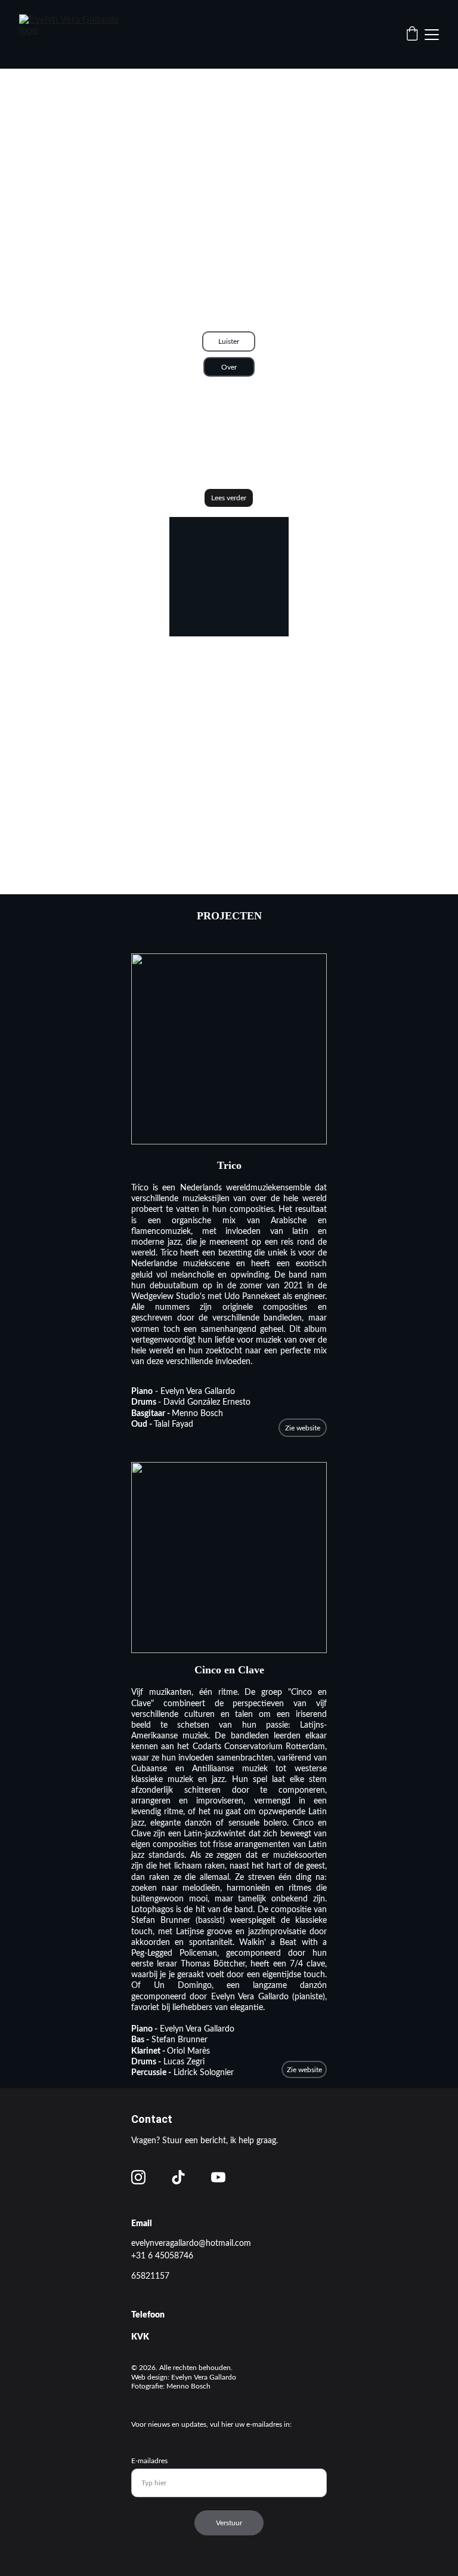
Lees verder (229, 498)
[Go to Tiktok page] (178, 2177)
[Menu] (432, 35)
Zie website (303, 1428)
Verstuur (229, 2523)
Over (229, 367)
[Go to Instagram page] (138, 2177)
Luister (229, 341)
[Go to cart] (412, 35)
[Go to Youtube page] (218, 2177)
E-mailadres (149, 2461)
